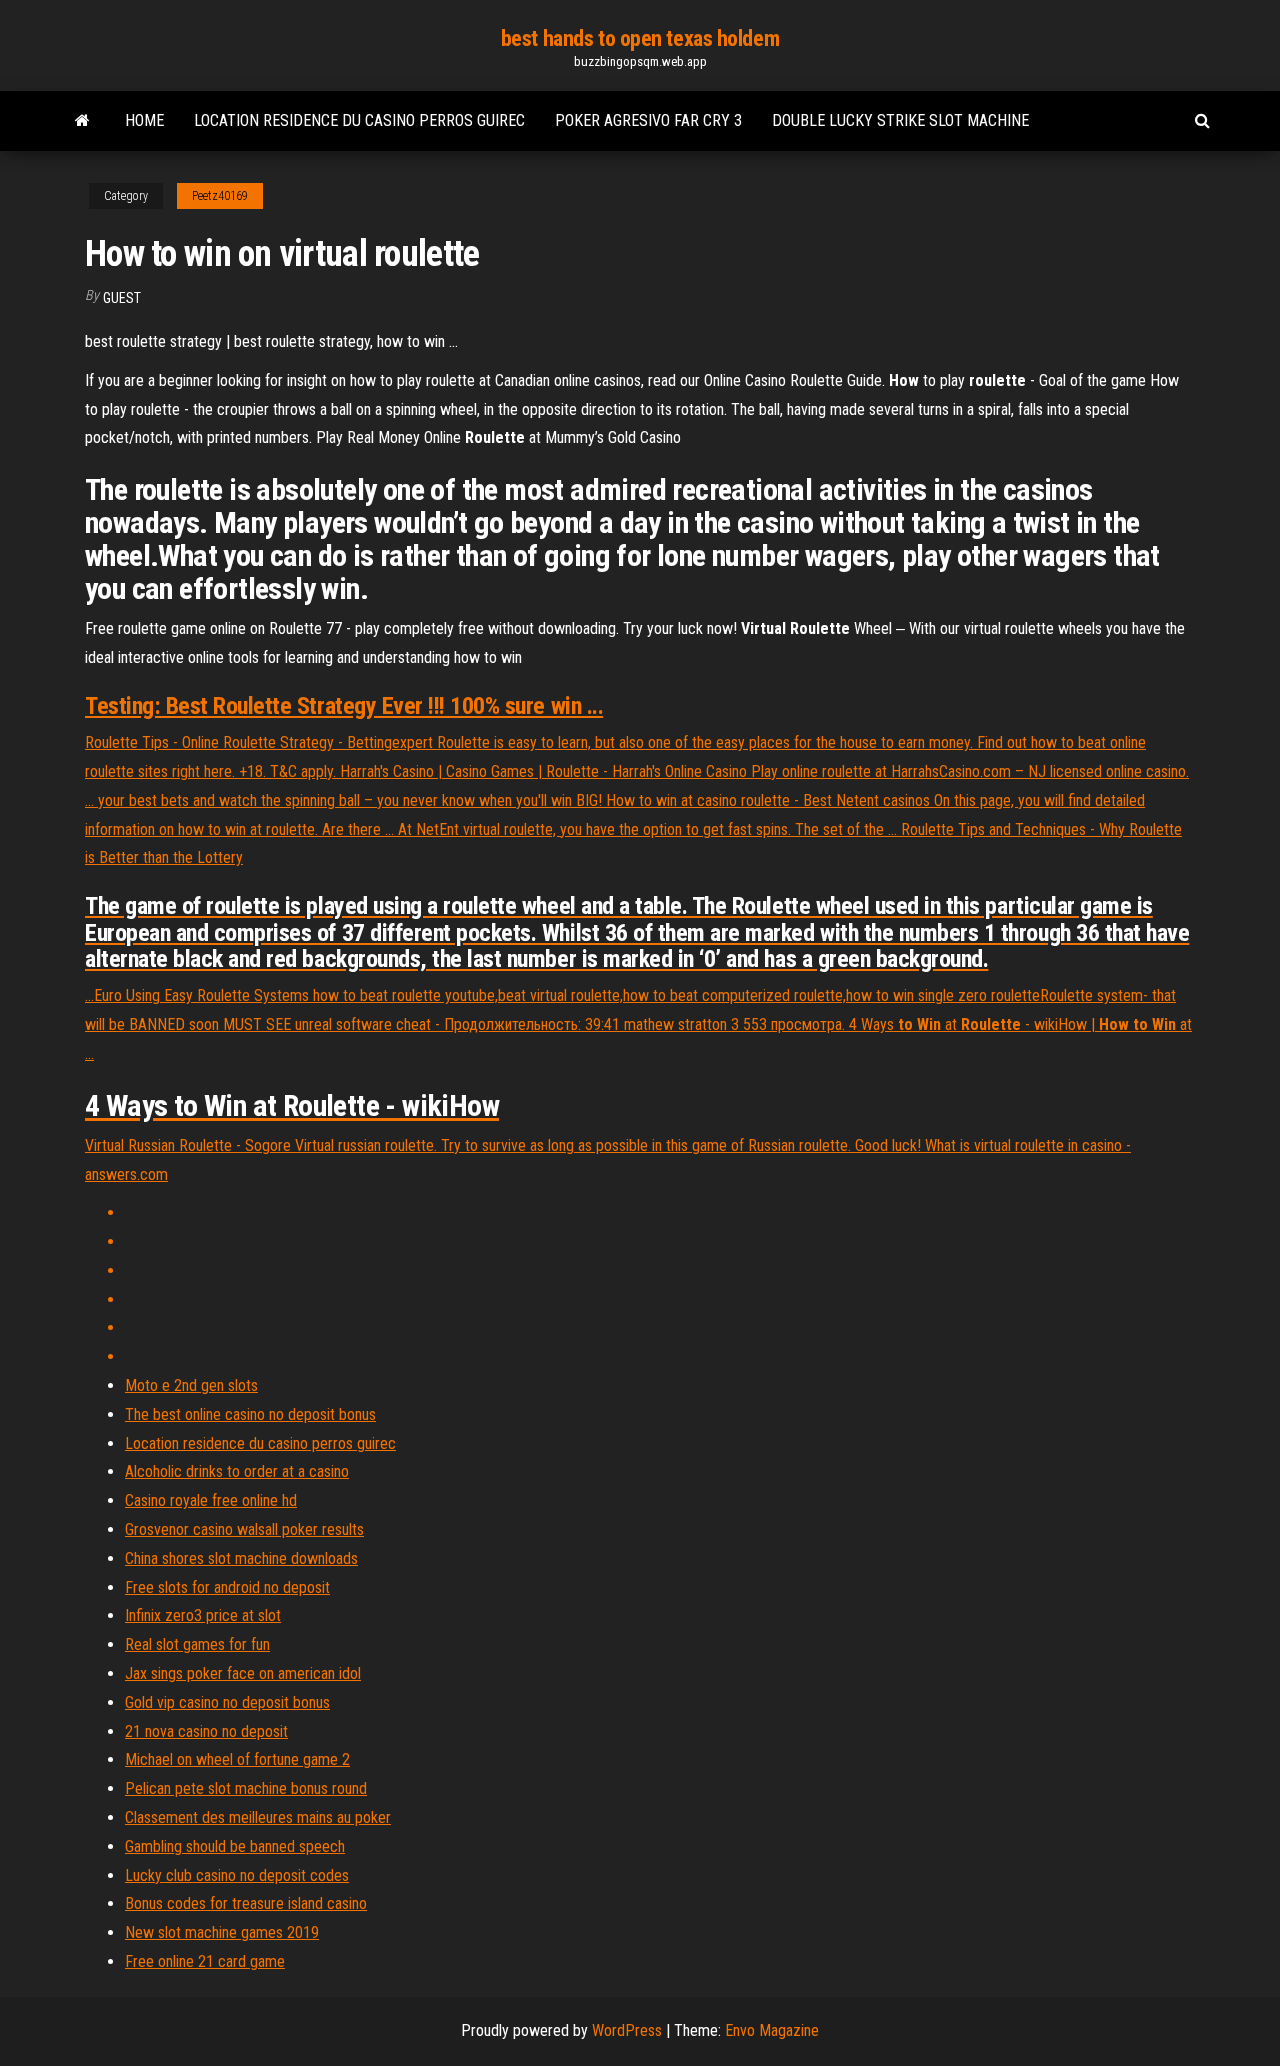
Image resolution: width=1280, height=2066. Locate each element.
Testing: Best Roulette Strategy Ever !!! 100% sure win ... (344, 706)
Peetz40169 (220, 196)
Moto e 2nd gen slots (191, 1385)
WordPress (627, 2030)
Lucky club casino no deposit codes (237, 1875)
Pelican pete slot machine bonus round (246, 1788)
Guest (122, 298)
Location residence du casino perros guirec (359, 120)
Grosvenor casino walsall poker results (244, 1529)
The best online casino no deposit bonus (250, 1414)
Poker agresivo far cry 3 (648, 120)
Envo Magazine (772, 2030)
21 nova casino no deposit (206, 1731)
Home (144, 120)
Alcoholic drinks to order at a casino (237, 1471)
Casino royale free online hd (211, 1500)
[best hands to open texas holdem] (82, 121)
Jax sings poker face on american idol (243, 1673)
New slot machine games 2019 (222, 1932)
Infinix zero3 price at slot (203, 1615)
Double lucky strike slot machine (900, 120)
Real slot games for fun (197, 1644)
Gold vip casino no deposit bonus (227, 1702)
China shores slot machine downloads (241, 1558)
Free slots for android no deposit (227, 1587)
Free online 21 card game (205, 1961)
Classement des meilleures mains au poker (258, 1817)
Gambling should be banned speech (235, 1846)
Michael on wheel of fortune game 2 (237, 1759)
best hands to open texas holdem (640, 38)
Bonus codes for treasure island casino (246, 1903)
